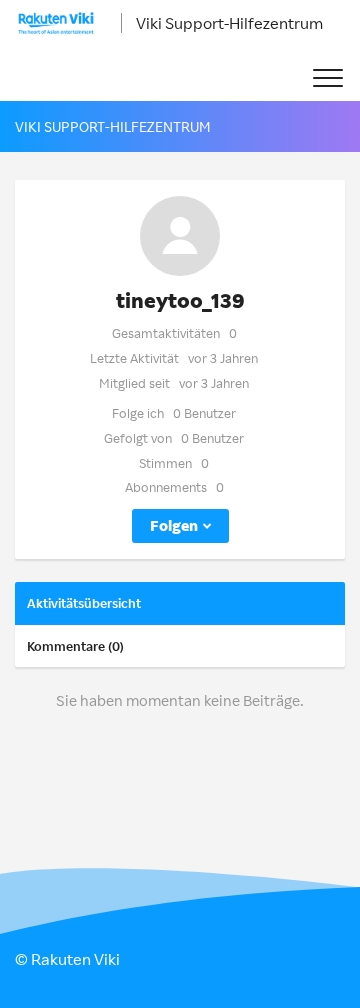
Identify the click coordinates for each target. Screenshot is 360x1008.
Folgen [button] (174, 525)
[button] (327, 78)
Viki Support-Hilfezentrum (229, 23)
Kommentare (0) (75, 646)
